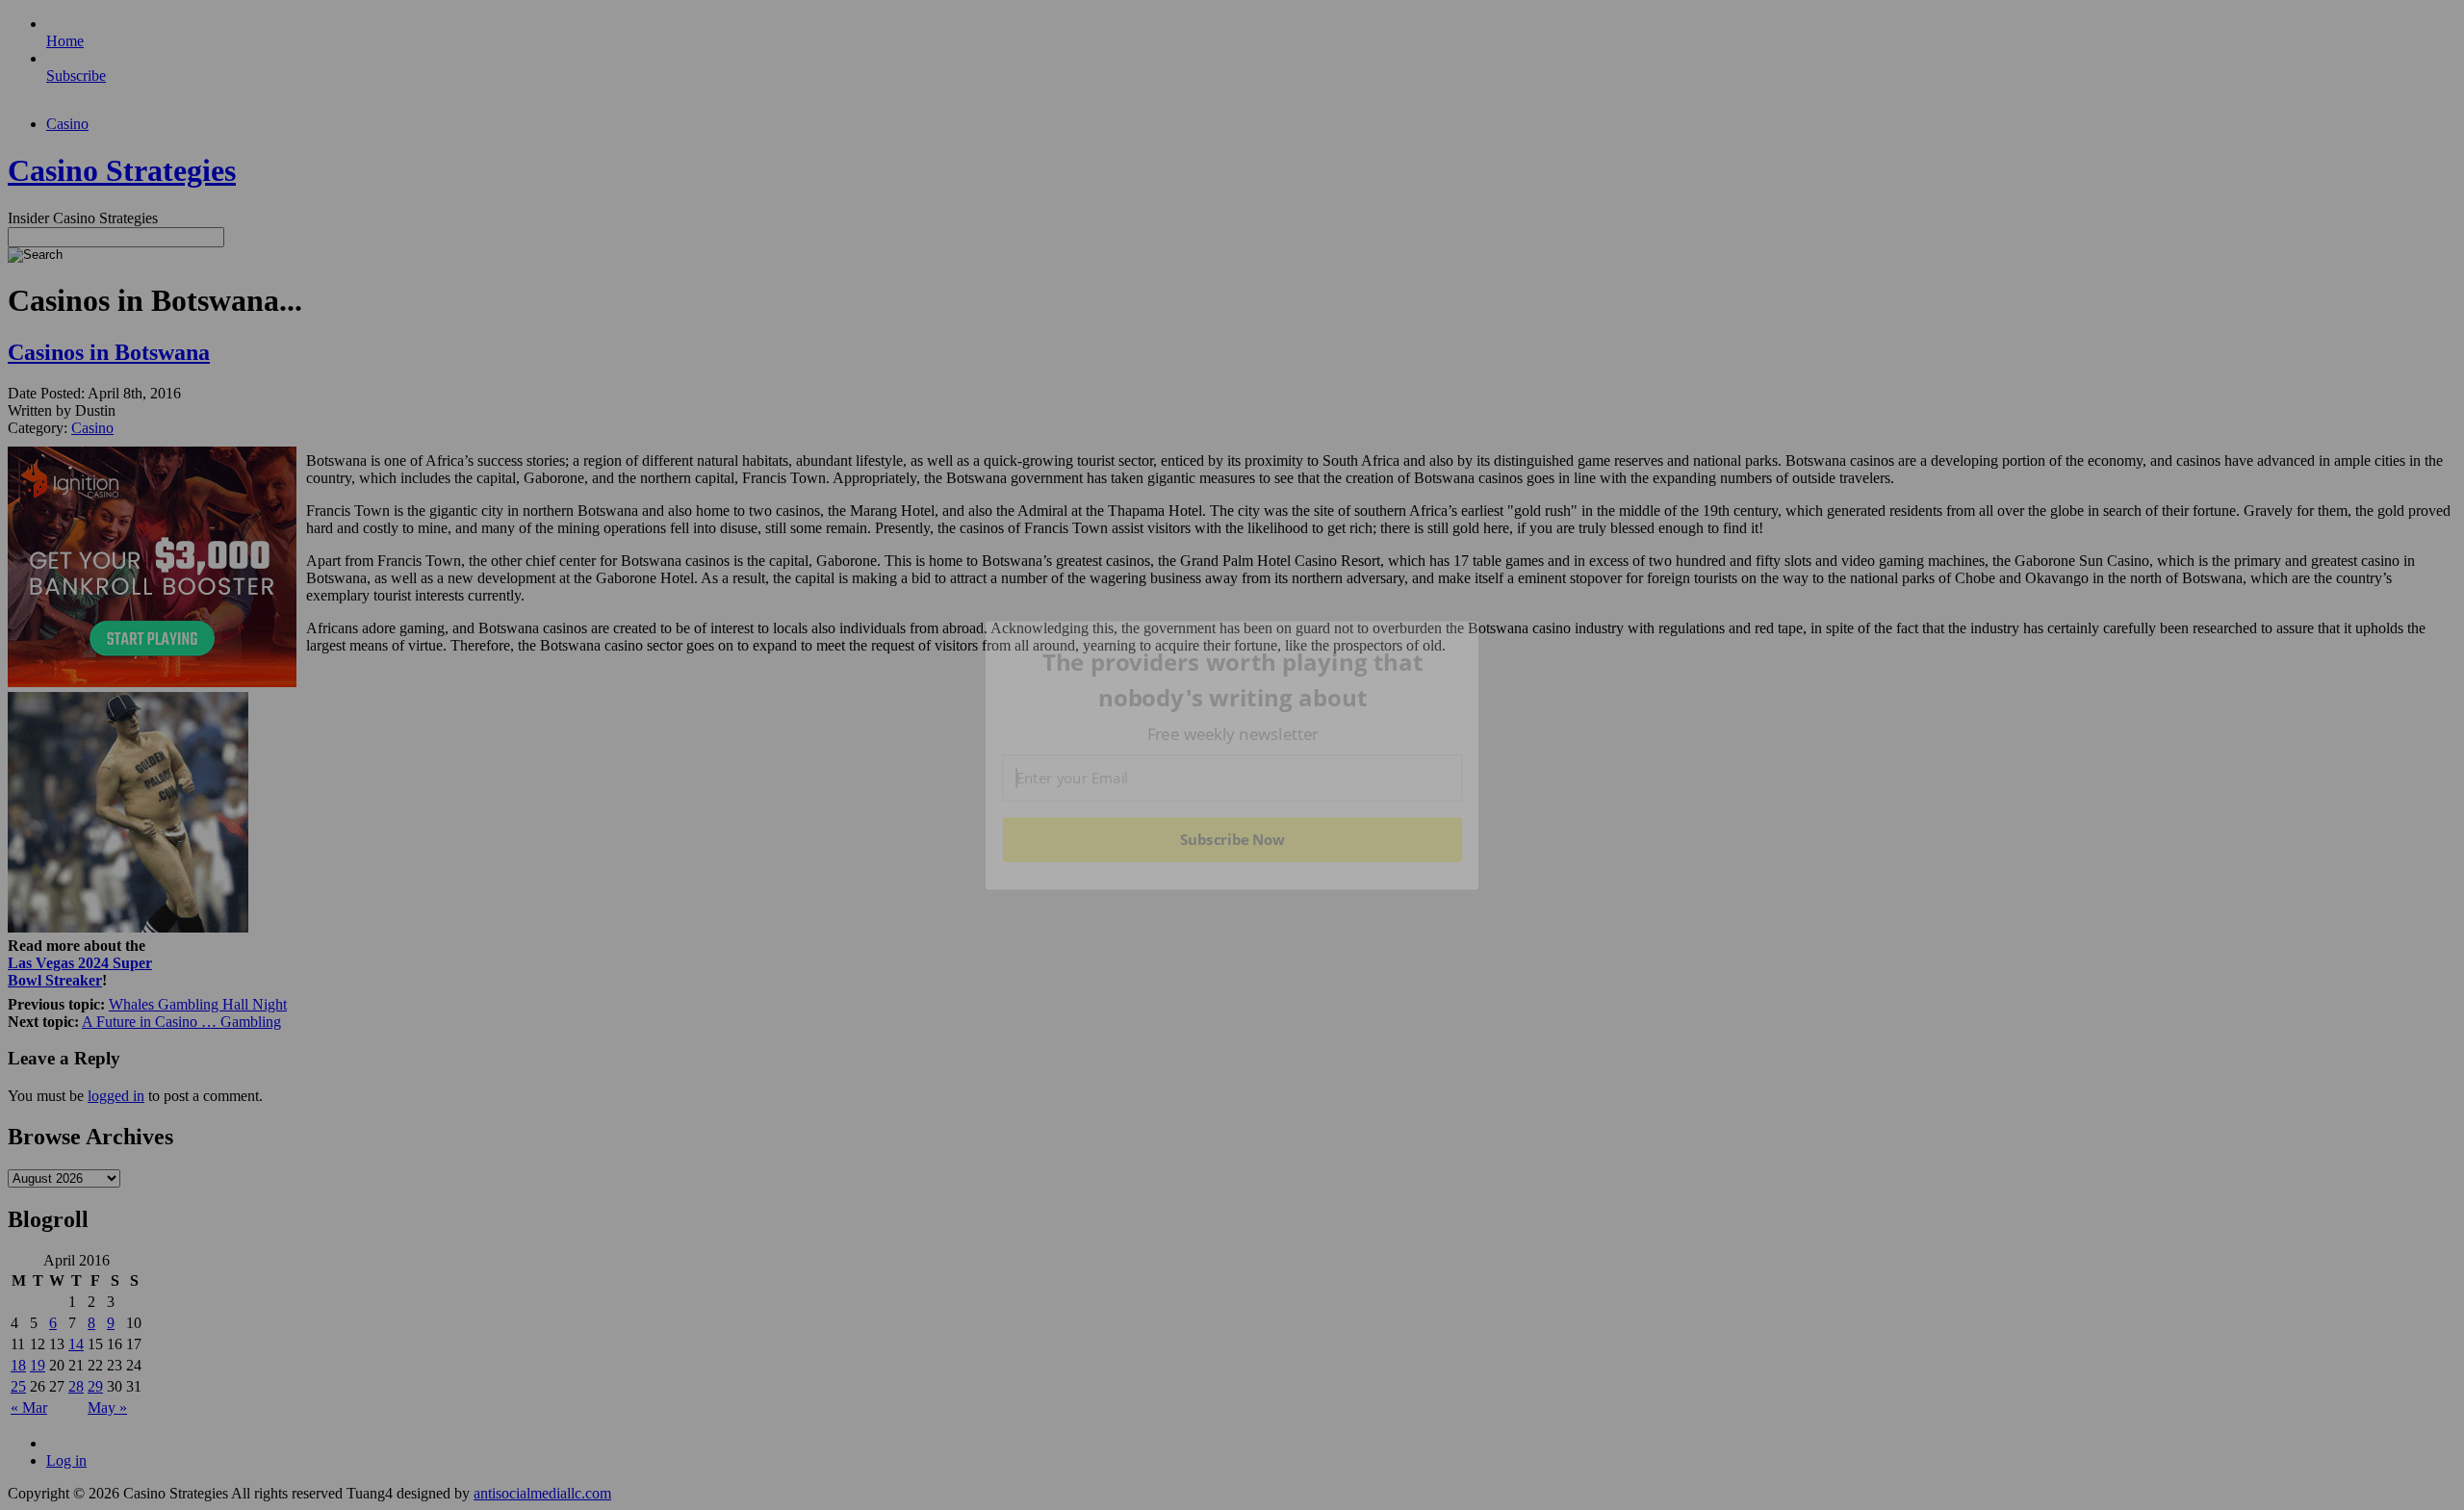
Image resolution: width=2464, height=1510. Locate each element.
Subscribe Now (1232, 839)
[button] (1233, 680)
